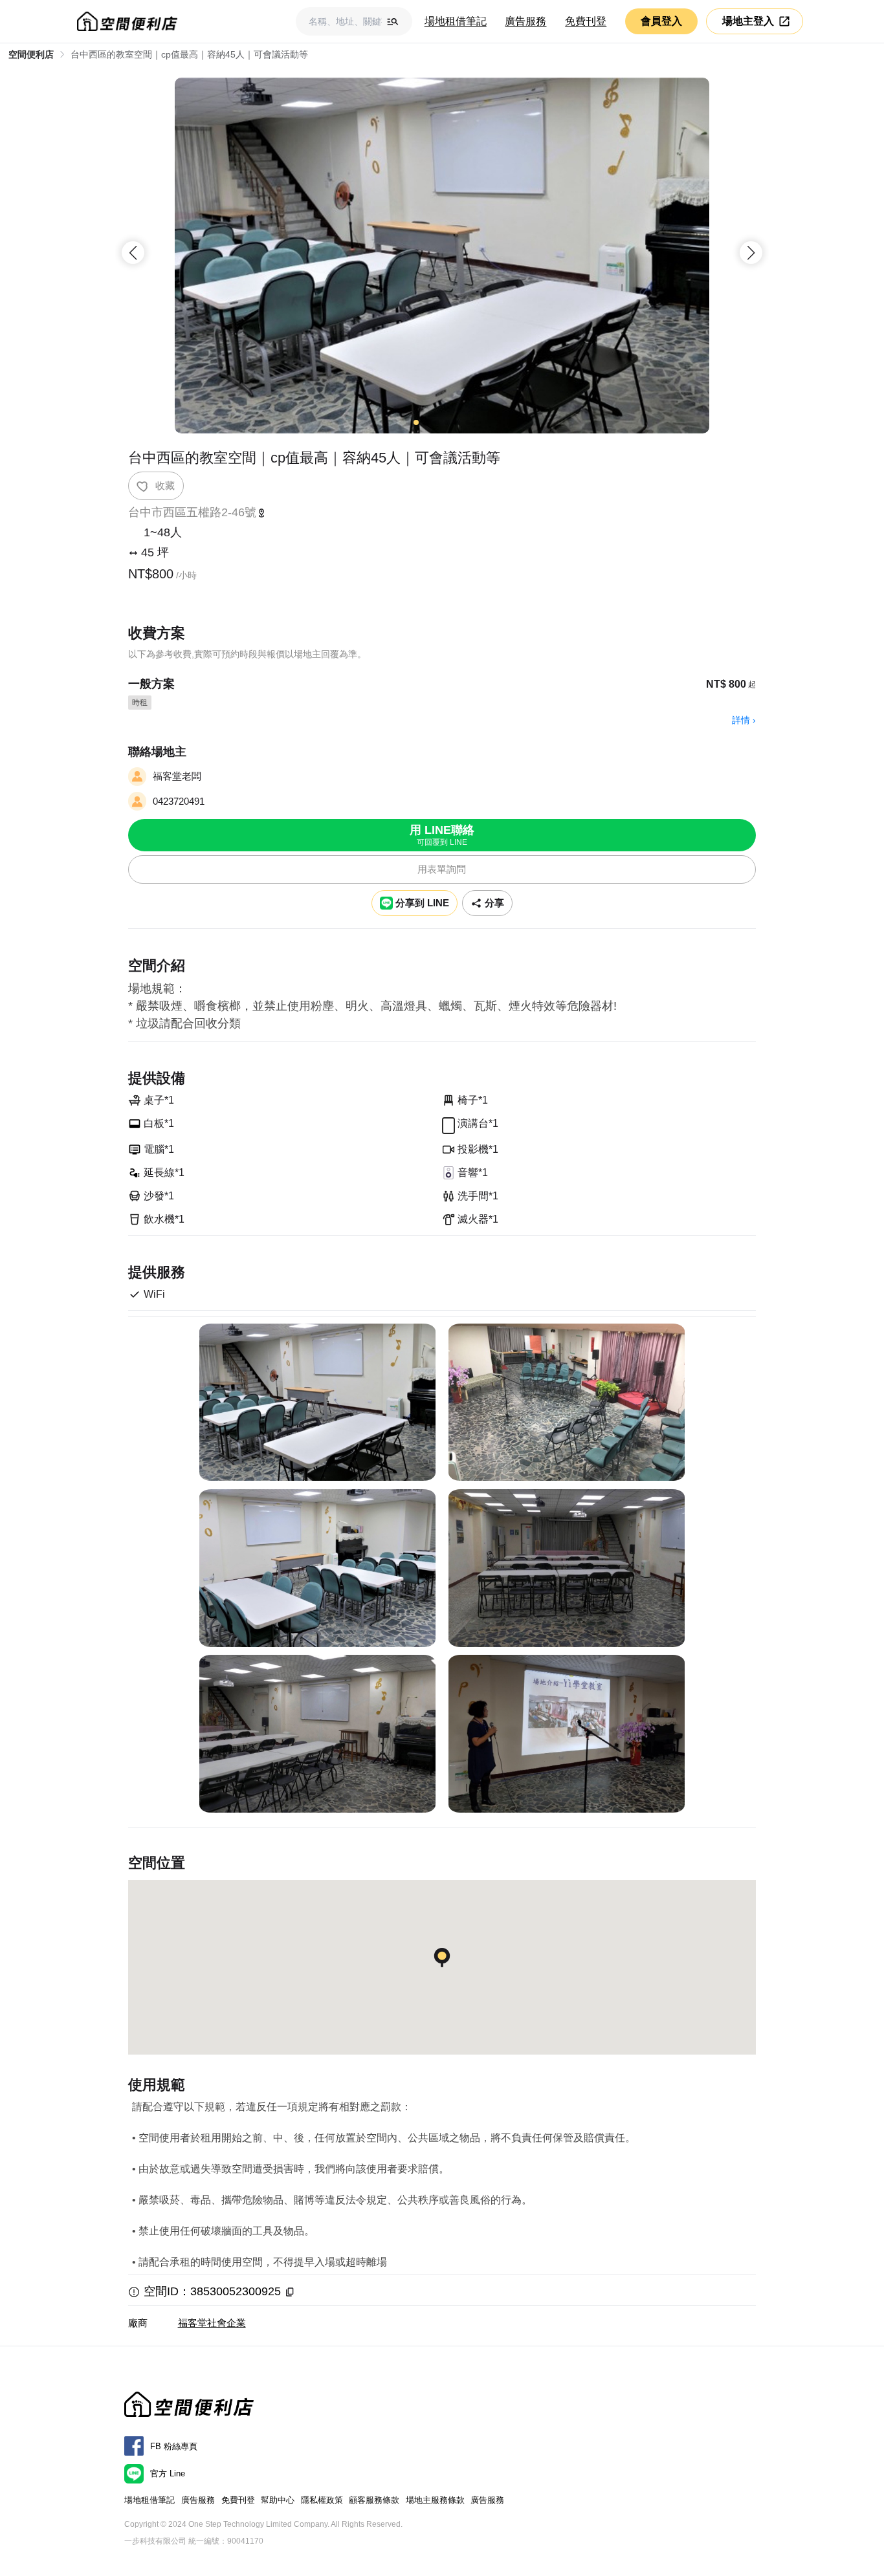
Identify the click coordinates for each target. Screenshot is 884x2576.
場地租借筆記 (456, 21)
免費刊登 (586, 21)
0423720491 (179, 801)
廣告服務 (525, 21)
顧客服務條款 (374, 2500)
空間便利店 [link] (31, 54)
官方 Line (168, 2473)
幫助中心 (278, 2500)
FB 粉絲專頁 (174, 2446)
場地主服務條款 (435, 2500)
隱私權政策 (322, 2500)
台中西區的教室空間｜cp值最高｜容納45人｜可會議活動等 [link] (189, 54)
